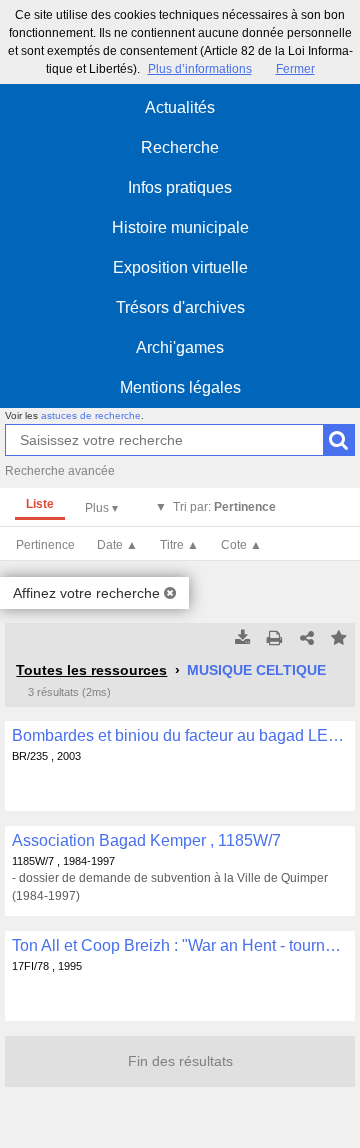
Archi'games (180, 347)
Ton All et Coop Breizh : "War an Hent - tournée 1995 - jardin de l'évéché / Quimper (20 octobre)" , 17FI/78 (179, 945)
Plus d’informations (200, 69)
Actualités (180, 107)
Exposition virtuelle (180, 267)
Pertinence (45, 545)
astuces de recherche (91, 415)
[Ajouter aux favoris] (339, 639)
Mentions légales (180, 387)
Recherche (180, 147)
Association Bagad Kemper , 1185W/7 (146, 840)
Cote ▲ (241, 545)
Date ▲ (117, 545)
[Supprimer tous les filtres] (170, 593)
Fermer (295, 69)
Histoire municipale (180, 227)
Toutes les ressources (91, 670)
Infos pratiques (180, 187)
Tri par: (224, 507)
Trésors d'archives (180, 307)
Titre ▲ (179, 545)
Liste (40, 504)
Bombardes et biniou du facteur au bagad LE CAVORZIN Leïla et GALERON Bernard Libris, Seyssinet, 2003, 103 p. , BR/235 (179, 735)
